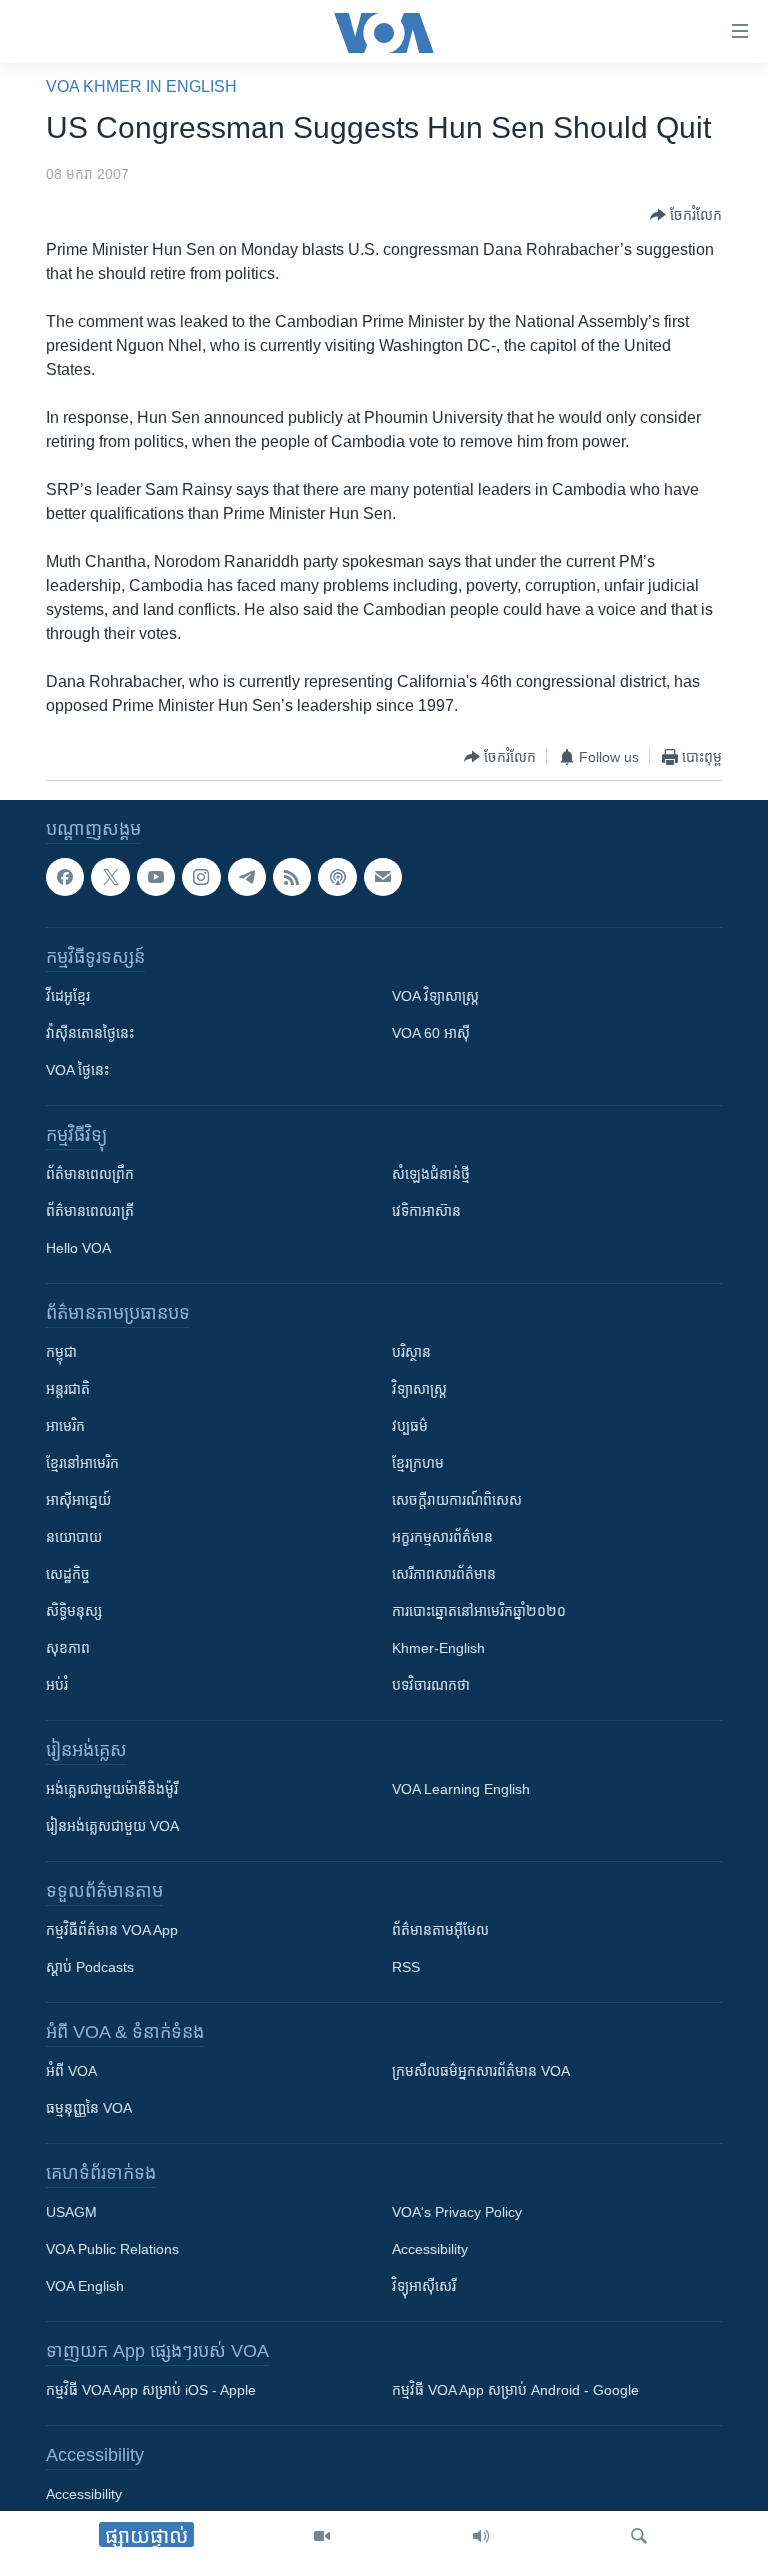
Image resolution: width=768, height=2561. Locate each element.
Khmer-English (438, 1648)
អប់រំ (57, 1685)
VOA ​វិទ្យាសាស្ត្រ (435, 996)
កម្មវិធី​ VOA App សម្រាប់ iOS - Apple (151, 2390)
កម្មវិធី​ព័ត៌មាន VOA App (112, 1930)
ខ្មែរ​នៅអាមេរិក (82, 1463)
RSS (406, 1967)
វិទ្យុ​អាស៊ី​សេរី (424, 2286)
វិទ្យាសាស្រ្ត (419, 1389)
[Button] (686, 215)
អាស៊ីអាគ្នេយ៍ (78, 1500)
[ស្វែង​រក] (639, 2536)
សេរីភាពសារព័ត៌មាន (444, 1574)
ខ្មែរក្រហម (418, 1463)
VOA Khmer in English (141, 86)
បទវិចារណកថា (431, 1685)
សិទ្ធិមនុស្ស (74, 1611)
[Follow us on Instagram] (201, 877)
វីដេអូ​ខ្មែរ (68, 996)
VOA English (85, 2286)
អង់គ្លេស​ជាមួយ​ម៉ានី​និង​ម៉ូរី (112, 1789)
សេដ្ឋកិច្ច (68, 1574)
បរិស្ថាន (411, 1352)
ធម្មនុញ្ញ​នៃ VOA (89, 2108)
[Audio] (481, 2536)
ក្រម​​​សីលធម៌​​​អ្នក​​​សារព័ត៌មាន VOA (481, 2071)
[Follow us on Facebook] (65, 877)
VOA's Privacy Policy (457, 2212)
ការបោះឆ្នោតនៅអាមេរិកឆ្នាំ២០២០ (479, 1611)
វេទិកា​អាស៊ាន (426, 1211)
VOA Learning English (461, 1789)
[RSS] (292, 877)
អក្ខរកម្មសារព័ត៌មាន (442, 1537)
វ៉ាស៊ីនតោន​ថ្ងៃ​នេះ (90, 1033)
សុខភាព (68, 1648)
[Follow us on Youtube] (156, 877)
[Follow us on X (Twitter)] (110, 877)
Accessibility (430, 2249)
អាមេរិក (65, 1426)
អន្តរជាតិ (68, 1389)
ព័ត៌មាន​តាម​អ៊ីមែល (440, 1930)
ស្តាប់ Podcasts (90, 1967)
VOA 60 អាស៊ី (431, 1033)
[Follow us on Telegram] (247, 877)
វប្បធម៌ (410, 1426)
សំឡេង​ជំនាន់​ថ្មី (431, 1174)
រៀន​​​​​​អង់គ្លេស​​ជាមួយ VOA (112, 1826)
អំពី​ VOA (71, 2071)
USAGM (71, 2212)
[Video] (322, 2536)
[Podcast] (337, 877)
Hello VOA (78, 1248)
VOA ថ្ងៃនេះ (77, 1070)
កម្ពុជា (61, 1352)
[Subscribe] (383, 877)
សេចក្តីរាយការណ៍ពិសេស (457, 1500)
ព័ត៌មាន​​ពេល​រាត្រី (90, 1211)
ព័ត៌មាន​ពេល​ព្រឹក (90, 1174)
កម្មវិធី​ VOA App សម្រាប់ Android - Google (515, 2390)
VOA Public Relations (112, 2249)
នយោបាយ (74, 1537)
